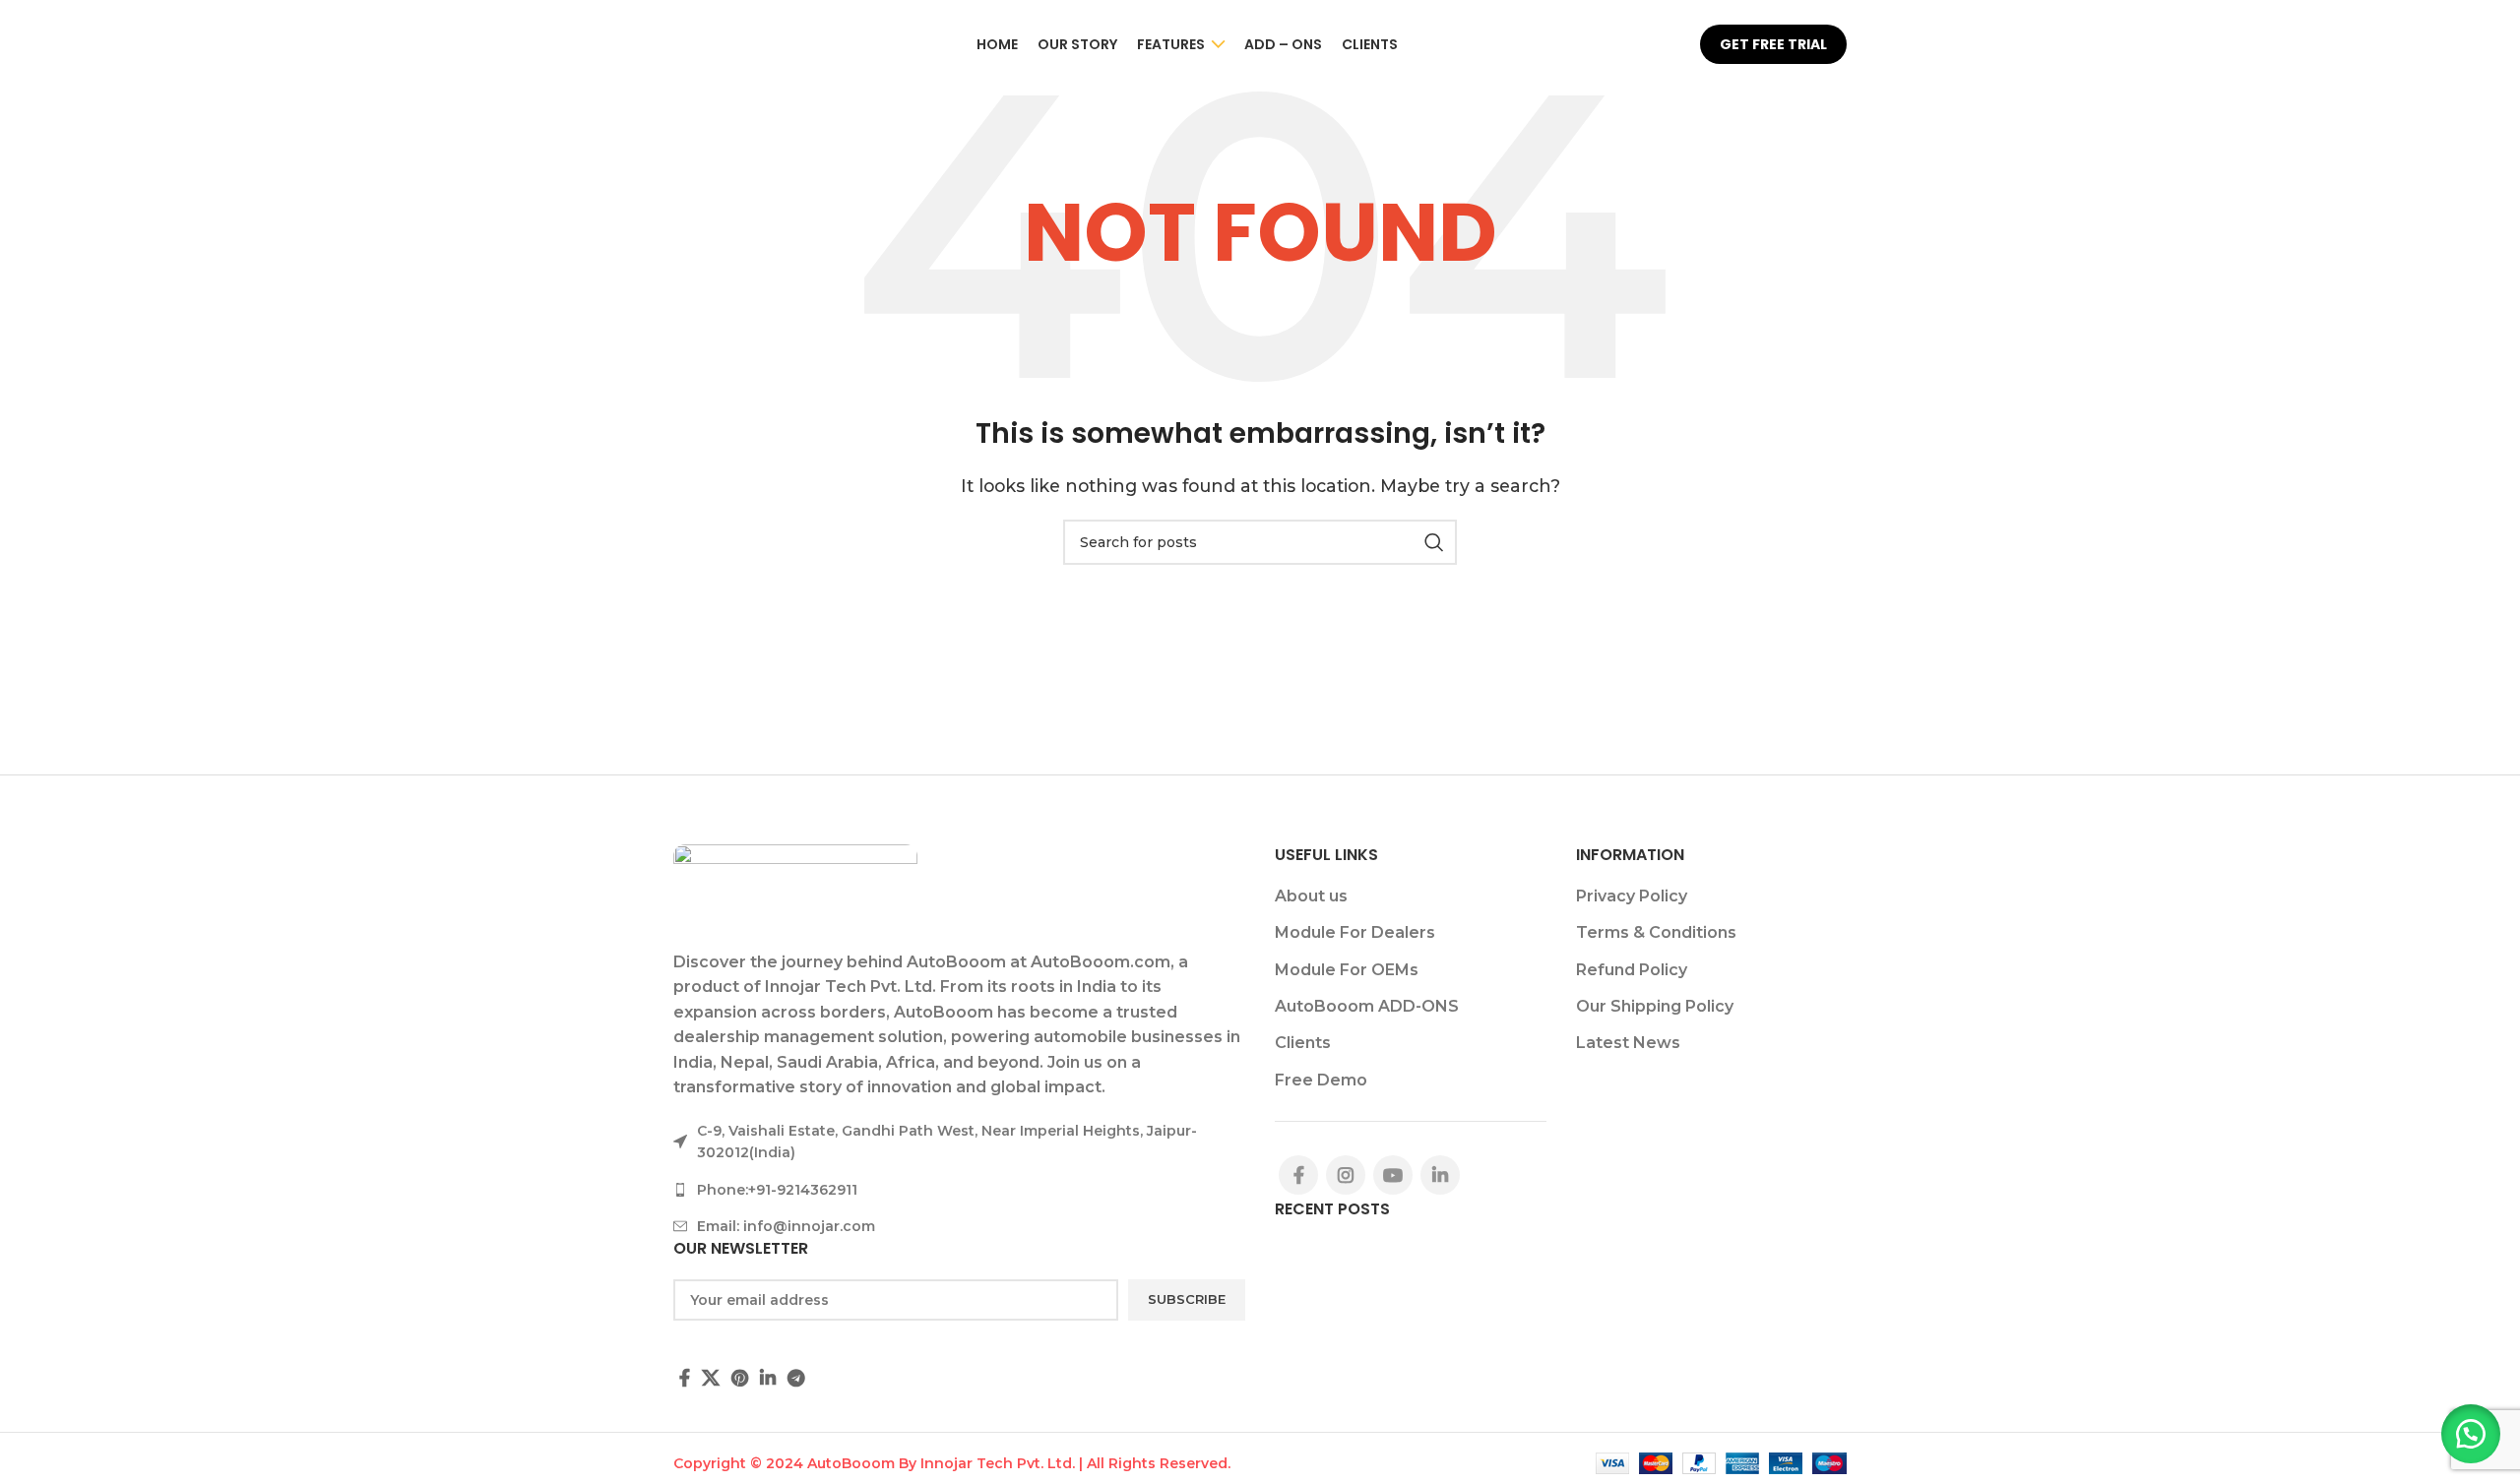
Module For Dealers (1355, 932)
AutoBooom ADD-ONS (1367, 1006)
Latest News (1628, 1043)
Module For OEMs (1347, 970)
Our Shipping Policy (1655, 1006)
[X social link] (711, 1378)
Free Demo (1321, 1080)
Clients (1303, 1043)
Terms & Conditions (1656, 932)
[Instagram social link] (1346, 1175)
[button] (2471, 1434)
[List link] (959, 1190)
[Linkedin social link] (768, 1378)
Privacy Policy (1632, 896)
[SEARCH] (1434, 542)
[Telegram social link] (796, 1378)
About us (1311, 896)
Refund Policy (1632, 970)
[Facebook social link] (685, 1378)
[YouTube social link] (1393, 1175)
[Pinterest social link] (740, 1378)
